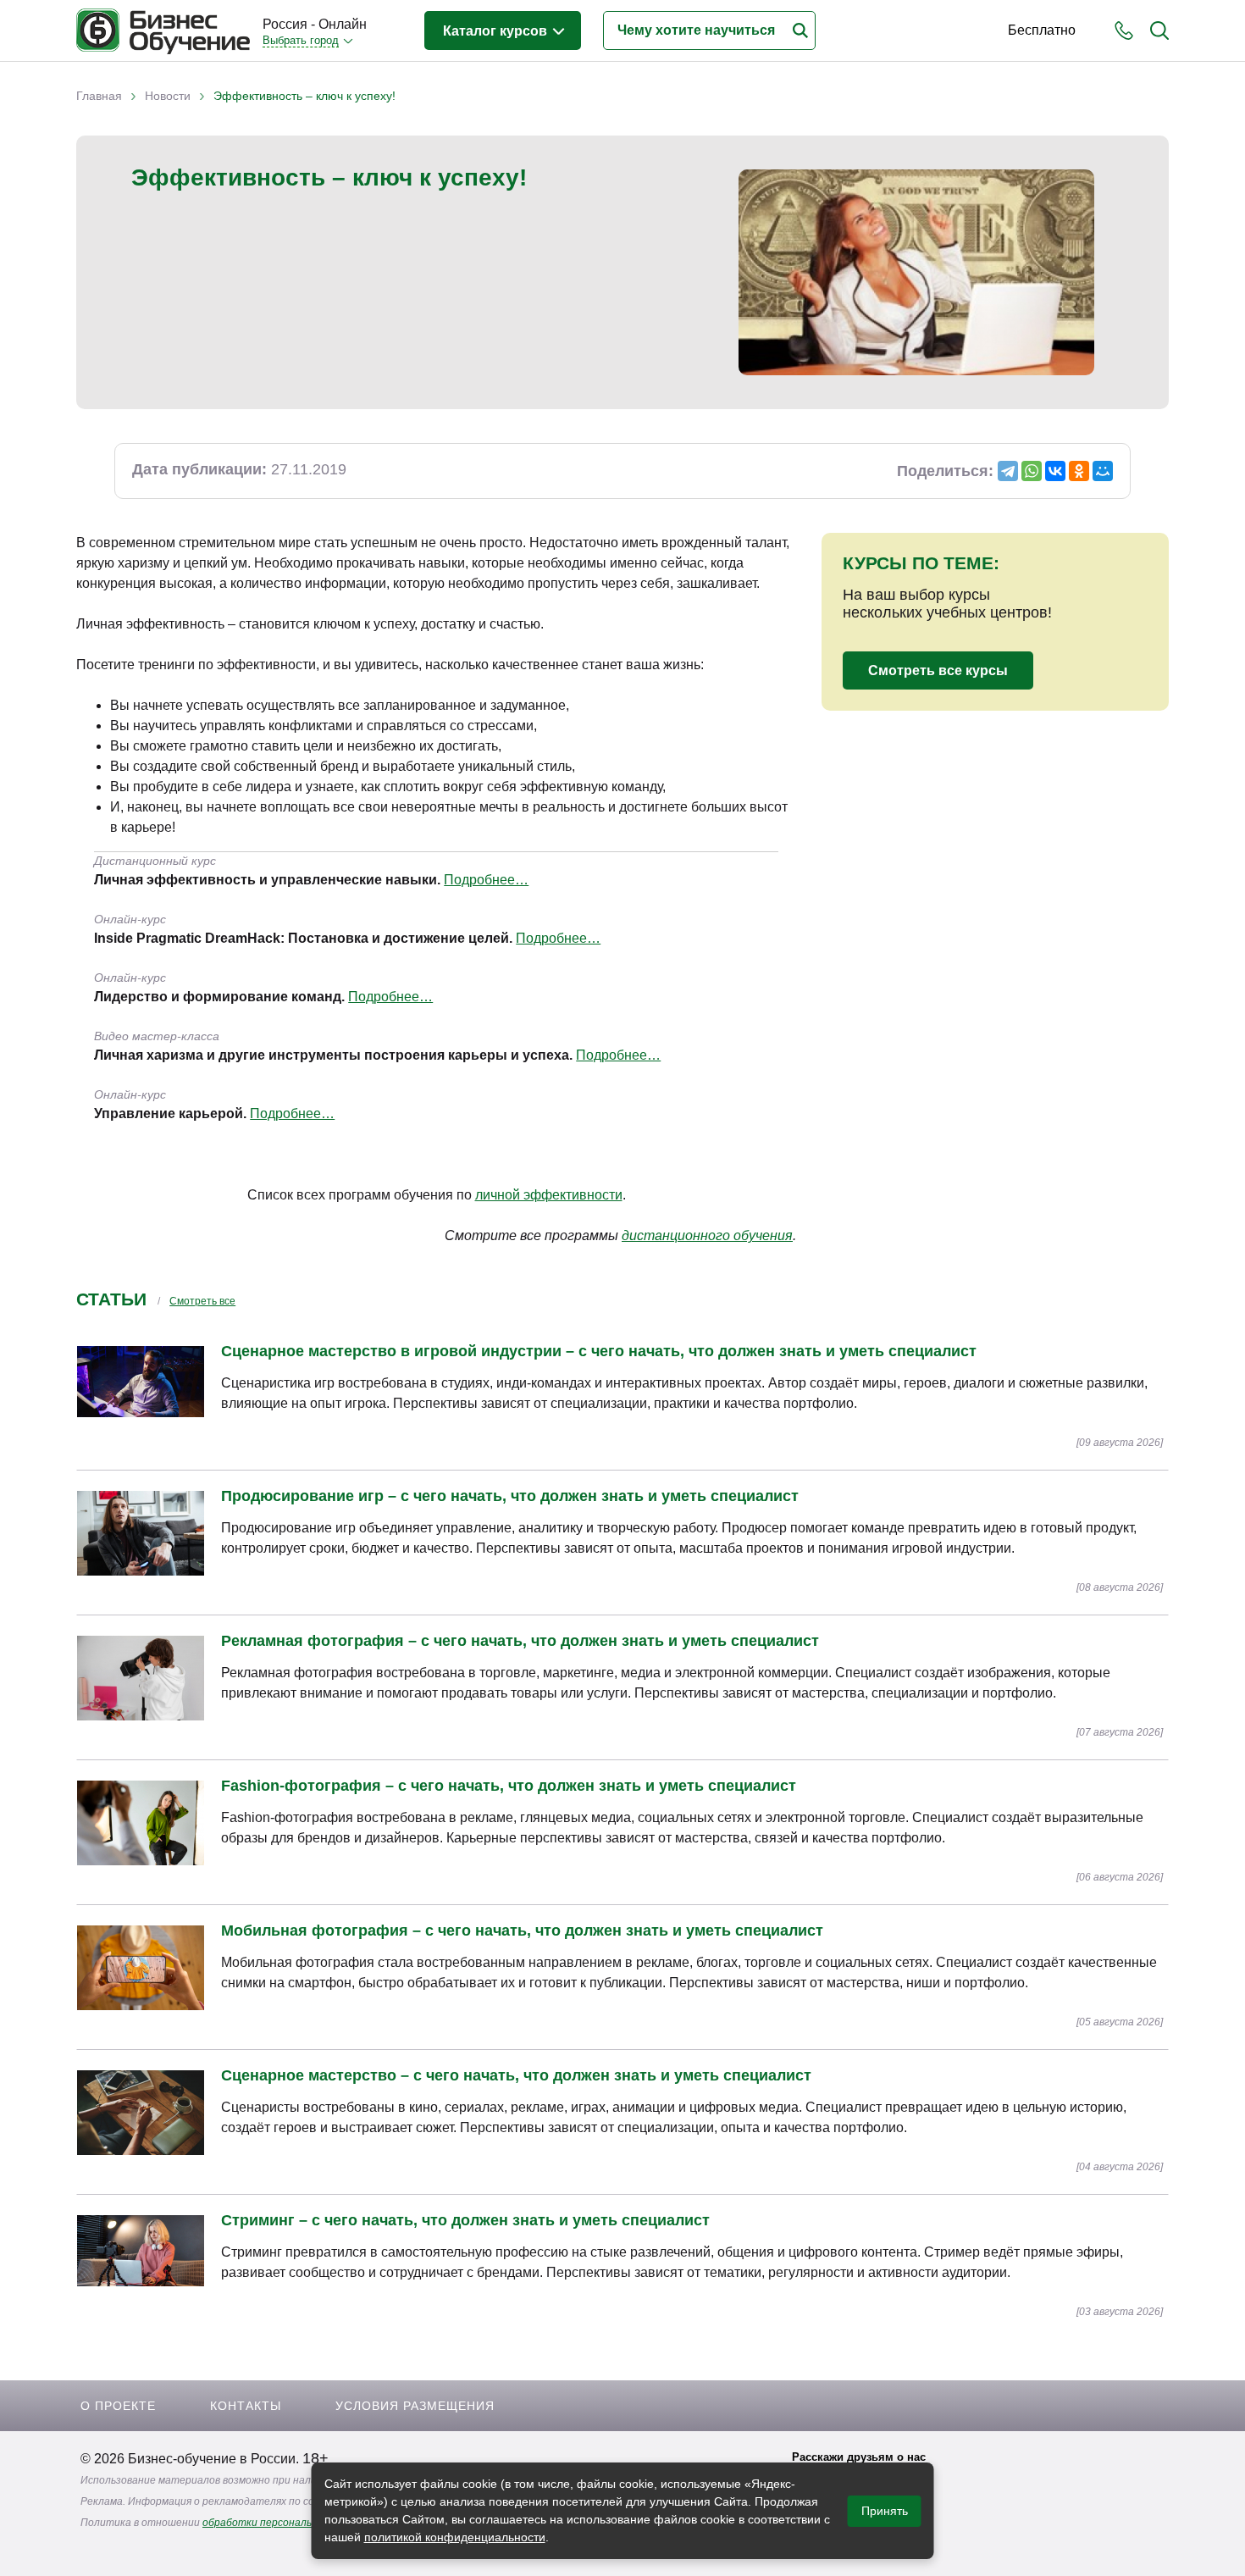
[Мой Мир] (1103, 471)
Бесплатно (1042, 30)
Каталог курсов (497, 31)
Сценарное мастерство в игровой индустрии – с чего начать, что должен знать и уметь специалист (599, 1351)
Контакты (246, 2406)
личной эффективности (549, 1195)
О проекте (118, 2406)
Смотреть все (202, 1301)
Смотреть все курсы (938, 670)
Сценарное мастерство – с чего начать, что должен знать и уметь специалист (516, 2075)
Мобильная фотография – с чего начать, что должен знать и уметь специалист (522, 1931)
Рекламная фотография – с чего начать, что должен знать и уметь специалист (520, 1641)
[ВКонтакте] (1055, 471)
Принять (885, 2511)
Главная (99, 96)
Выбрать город (301, 40)
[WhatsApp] (1032, 471)
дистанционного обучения (707, 1235)
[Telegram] (1008, 471)
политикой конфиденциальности (455, 2537)
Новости (168, 96)
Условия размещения (415, 2406)
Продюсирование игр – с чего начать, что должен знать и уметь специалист (510, 1496)
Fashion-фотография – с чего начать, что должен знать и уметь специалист (509, 1786)
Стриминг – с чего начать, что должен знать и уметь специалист (465, 2220)
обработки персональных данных (286, 2523)
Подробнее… (486, 880)
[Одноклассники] (1079, 471)
